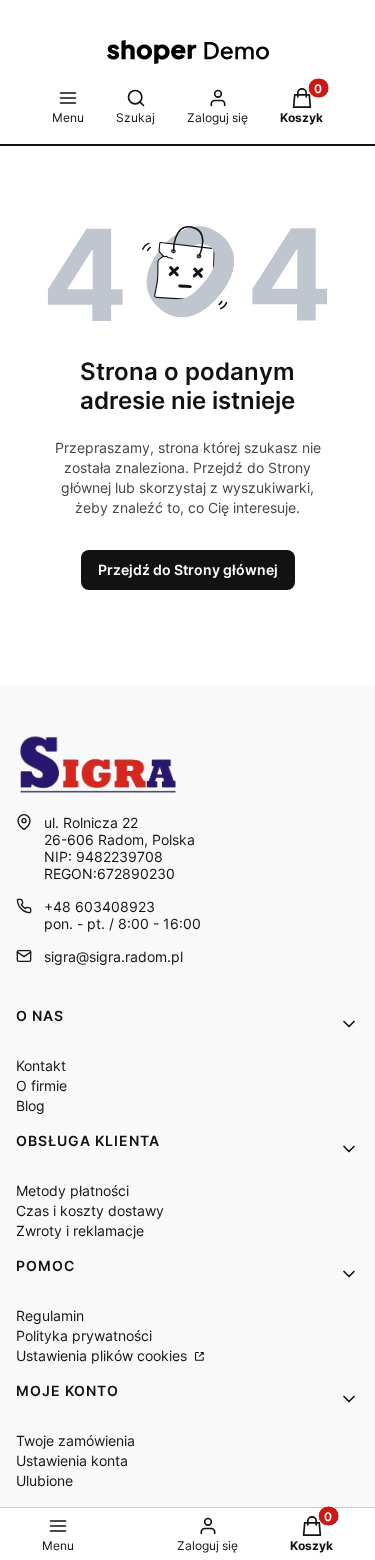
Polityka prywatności (84, 1335)
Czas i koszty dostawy (90, 1210)
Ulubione (44, 1480)
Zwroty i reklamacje (80, 1230)
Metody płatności (72, 1190)
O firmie (41, 1085)
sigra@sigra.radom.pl (113, 956)
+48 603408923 (99, 906)
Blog (30, 1105)
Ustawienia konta (72, 1460)
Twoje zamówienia (75, 1440)
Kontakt (41, 1065)
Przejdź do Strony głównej (188, 569)
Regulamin (50, 1315)
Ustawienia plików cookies (103, 1355)
